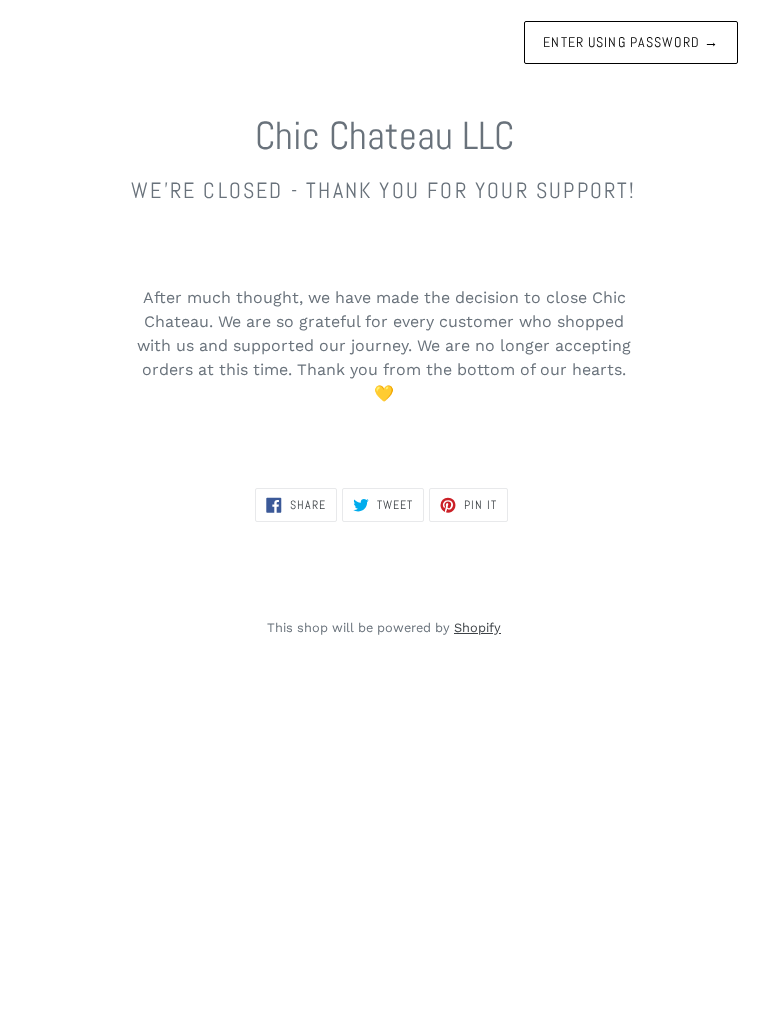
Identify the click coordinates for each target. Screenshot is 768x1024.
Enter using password (631, 42)
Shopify (477, 627)
